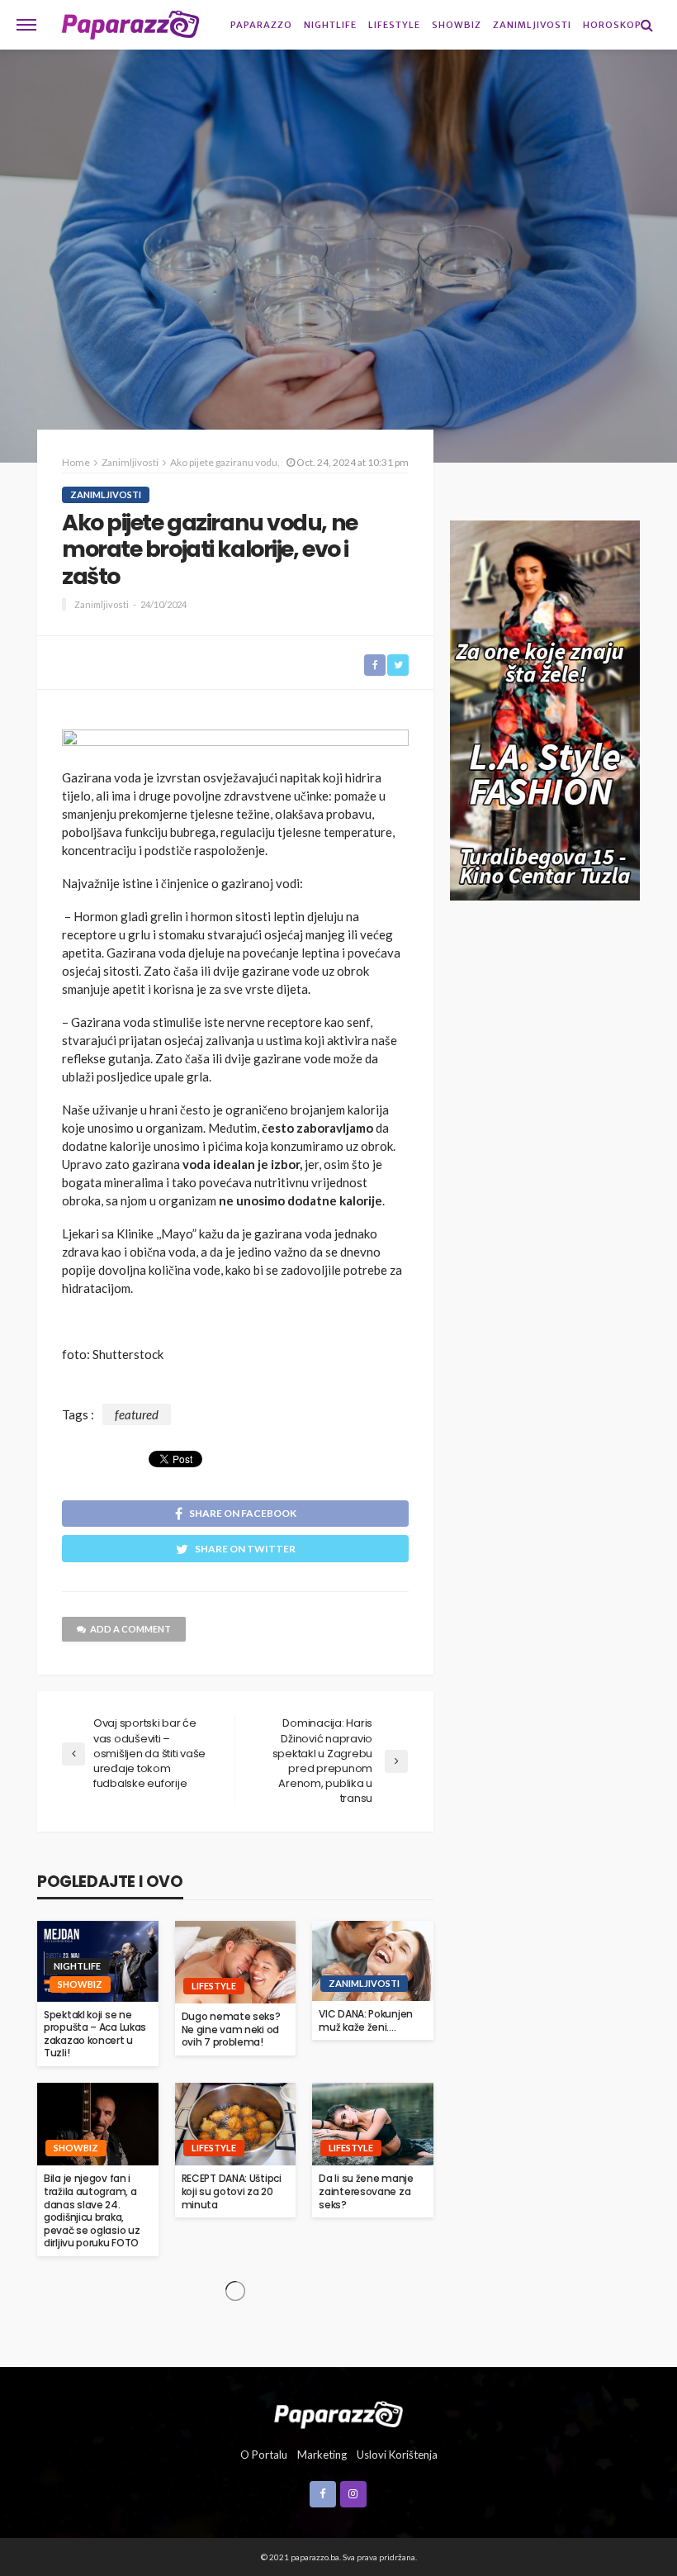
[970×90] (235, 744)
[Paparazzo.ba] (130, 25)
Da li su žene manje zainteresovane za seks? (366, 2191)
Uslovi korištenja (397, 2455)
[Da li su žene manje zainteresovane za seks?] (373, 2124)
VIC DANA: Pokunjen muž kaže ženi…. (366, 2020)
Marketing (322, 2455)
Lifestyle (394, 25)
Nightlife (330, 25)
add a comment (130, 1629)
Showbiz (457, 25)
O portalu (264, 2455)
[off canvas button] (26, 25)
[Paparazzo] (338, 2413)
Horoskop (612, 25)
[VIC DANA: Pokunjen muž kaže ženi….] (373, 1961)
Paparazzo (261, 25)
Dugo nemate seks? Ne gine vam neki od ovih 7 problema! (231, 2029)
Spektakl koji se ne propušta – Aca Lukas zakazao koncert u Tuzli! (95, 2034)
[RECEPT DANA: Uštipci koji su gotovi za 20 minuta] (236, 2124)
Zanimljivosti (532, 25)
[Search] (646, 25)
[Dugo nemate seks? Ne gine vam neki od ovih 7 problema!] (236, 1962)
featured (137, 1414)
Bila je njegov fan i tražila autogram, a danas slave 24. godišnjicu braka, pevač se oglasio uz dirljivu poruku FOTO (92, 2211)
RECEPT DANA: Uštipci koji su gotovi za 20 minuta (232, 2191)
